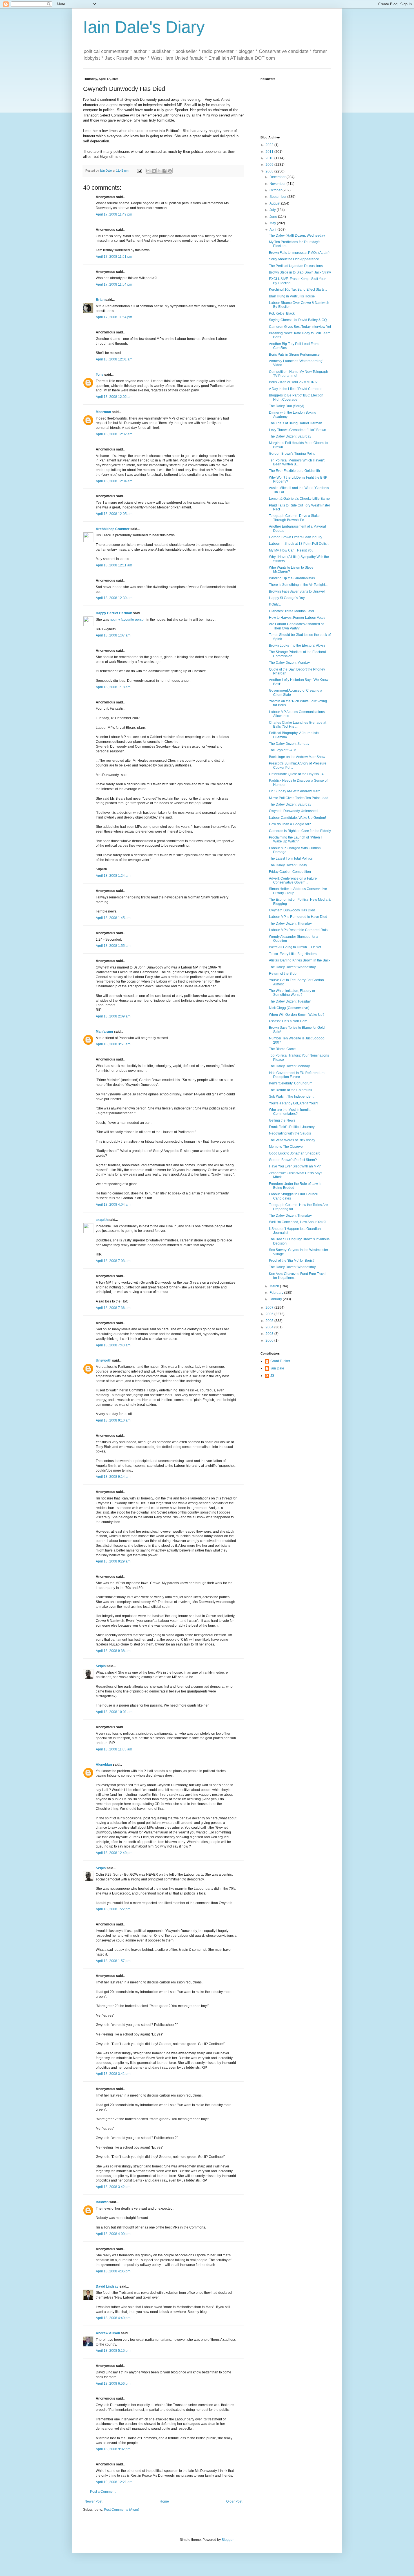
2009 (270, 165)
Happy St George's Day (287, 598)
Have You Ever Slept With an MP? (295, 1166)
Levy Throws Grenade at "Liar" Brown (298, 430)
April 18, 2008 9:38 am (113, 1651)
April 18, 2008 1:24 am (113, 876)
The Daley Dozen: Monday (289, 663)
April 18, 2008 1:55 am (113, 946)
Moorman (103, 412)
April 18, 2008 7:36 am (113, 1308)
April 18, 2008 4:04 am (113, 1205)
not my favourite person (128, 620)
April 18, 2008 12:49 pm (114, 1853)
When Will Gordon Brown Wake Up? (297, 1015)
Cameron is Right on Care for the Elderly (300, 831)
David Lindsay (107, 2286)
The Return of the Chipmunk (291, 1090)
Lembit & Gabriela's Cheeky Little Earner (300, 499)
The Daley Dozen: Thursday (290, 923)
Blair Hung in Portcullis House (292, 296)
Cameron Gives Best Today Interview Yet (300, 327)
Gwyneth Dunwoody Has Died (292, 910)
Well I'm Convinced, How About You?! (298, 1222)
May (273, 223)
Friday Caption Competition (290, 872)
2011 (270, 152)
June (274, 217)
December (278, 177)
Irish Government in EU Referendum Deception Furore (297, 1075)
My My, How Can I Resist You (291, 550)
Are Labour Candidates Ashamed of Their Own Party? (296, 626)
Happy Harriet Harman (114, 613)
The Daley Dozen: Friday (288, 865)
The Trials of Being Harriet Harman (296, 423)
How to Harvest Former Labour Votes (297, 618)
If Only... (275, 604)
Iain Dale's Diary (144, 27)
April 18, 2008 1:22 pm (113, 1909)
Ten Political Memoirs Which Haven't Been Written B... (297, 462)
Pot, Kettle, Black (282, 313)
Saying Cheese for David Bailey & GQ (298, 320)
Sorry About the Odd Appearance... (295, 259)
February (277, 1293)
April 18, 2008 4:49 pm (113, 2318)
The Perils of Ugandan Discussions (296, 266)
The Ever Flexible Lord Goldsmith (294, 471)
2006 (270, 1314)
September (278, 197)
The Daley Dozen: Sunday (289, 744)
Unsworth (103, 1360)
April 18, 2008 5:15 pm (113, 2351)
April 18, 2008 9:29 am (113, 1561)
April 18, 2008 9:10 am (113, 1420)
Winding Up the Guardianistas (292, 578)
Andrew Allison (108, 2333)
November (278, 184)
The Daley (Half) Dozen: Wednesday (297, 236)
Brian (100, 300)
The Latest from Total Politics (291, 858)
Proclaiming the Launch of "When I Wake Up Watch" (295, 839)
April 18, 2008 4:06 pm (113, 2271)
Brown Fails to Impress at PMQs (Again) (299, 253)
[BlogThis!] (154, 171)
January (276, 1299)
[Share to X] (159, 171)
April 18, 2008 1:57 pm (113, 1961)
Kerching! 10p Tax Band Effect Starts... (298, 290)
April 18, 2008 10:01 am (114, 1712)
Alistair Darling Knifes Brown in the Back (300, 960)
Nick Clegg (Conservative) (289, 1008)
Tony (100, 375)
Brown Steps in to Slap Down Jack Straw (300, 272)
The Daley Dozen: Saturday (290, 436)
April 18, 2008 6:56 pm (113, 2384)
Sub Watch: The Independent (291, 1097)
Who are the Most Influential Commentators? (290, 1112)
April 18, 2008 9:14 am (113, 1477)
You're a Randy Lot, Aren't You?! (293, 1103)
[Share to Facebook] (164, 171)
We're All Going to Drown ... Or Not (295, 947)
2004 (270, 1327)
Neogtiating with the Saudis (290, 1133)
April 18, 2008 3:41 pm (113, 2074)
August (275, 203)
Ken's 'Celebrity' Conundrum (291, 1083)
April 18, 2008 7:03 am (113, 1261)
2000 (270, 1340)
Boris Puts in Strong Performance (294, 355)
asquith (102, 1220)
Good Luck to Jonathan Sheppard (295, 1153)
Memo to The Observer (286, 1147)
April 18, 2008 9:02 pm (113, 2449)
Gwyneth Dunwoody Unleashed (293, 811)
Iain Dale (277, 1368)
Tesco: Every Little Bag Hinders (293, 954)
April (273, 230)
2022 (270, 145)
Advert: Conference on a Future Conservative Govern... (293, 880)
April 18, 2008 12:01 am (114, 359)
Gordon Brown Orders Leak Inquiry (296, 537)
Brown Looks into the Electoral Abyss (297, 645)
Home (164, 2501)
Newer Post (93, 2501)
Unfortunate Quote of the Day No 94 (296, 774)
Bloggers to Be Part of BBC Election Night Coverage (296, 397)
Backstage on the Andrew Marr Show (297, 757)
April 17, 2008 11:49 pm (114, 214)
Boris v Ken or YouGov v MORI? (293, 382)
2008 (270, 171)
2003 (270, 1334)
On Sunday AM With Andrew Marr (294, 791)
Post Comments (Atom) (122, 2510)
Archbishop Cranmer (113, 529)
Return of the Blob (283, 974)
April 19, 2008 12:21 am (114, 2482)
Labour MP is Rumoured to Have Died (298, 917)
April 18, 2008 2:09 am (113, 1016)
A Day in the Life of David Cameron (296, 389)
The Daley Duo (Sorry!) (287, 406)
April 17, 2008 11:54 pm (114, 284)
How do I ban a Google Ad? (290, 824)
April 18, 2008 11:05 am (114, 1749)
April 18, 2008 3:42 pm (113, 2187)
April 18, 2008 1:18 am (113, 687)
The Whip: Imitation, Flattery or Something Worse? (292, 993)
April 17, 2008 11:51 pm (114, 257)
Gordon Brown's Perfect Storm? (293, 1160)
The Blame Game (282, 1049)
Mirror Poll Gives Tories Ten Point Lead (299, 798)
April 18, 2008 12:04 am (114, 481)
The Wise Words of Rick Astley (292, 1140)
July (273, 210)
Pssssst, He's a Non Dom (288, 1021)
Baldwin (102, 2202)
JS (272, 1376)
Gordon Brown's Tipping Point (292, 454)
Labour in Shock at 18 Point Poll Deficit (299, 544)
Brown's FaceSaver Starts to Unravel (297, 591)
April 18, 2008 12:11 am (114, 565)
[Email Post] (139, 171)
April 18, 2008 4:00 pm (113, 2234)
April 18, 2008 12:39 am (114, 598)
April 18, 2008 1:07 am (113, 635)
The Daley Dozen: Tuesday (290, 1001)
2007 (270, 1308)
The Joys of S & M (283, 750)
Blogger (228, 2540)
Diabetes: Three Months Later (292, 611)
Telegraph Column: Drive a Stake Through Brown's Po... (294, 518)
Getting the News (282, 1120)
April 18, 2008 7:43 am (113, 1345)
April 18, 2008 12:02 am (114, 397)
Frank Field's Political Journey (292, 1127)
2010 (270, 158)
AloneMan (104, 1765)
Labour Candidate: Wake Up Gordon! (297, 818)
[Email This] (148, 171)
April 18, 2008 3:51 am (113, 1044)
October (276, 190)
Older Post (234, 2501)
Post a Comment (103, 2492)
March (275, 1286)
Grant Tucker (280, 1361)
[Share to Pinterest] (170, 171)
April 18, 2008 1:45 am (113, 918)
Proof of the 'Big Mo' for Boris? (292, 1261)
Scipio (101, 1666)
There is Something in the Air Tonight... (298, 585)
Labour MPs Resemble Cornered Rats (298, 930)
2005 (270, 1321)
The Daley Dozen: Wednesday (292, 967)
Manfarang (104, 1032)
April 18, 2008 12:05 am (114, 514)
